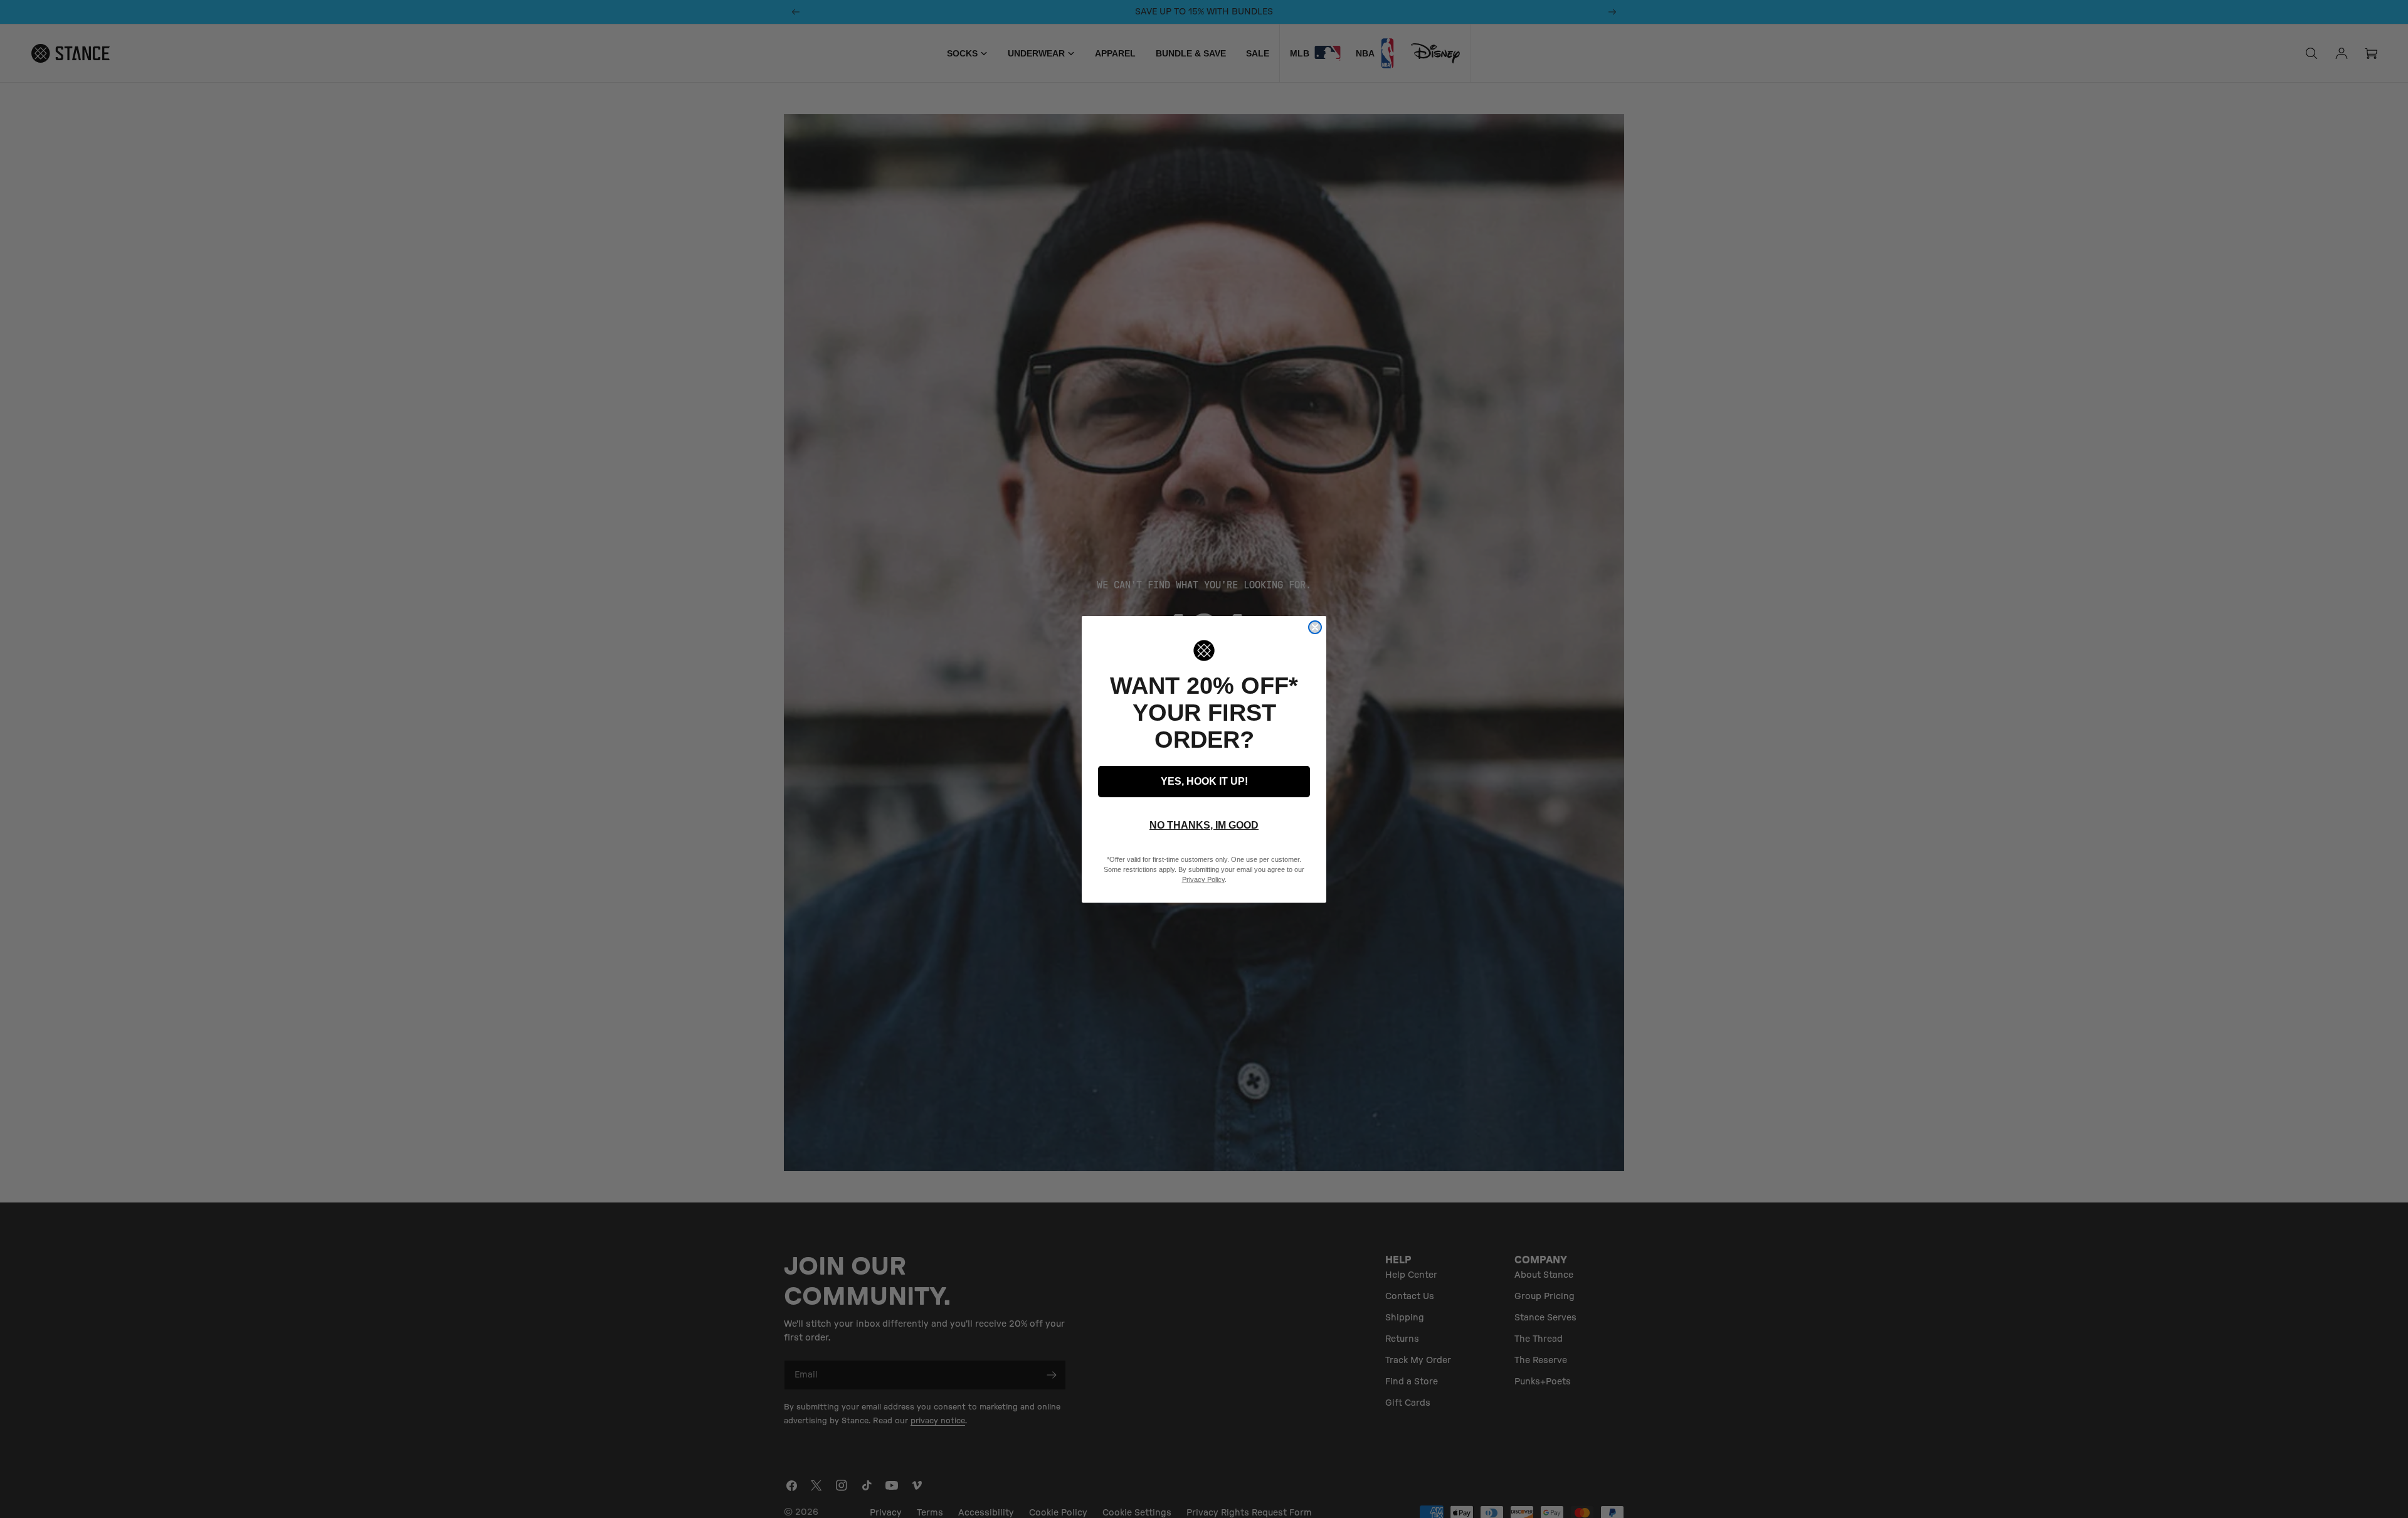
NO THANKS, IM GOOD (1204, 825)
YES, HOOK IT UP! (1204, 781)
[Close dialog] (1315, 627)
